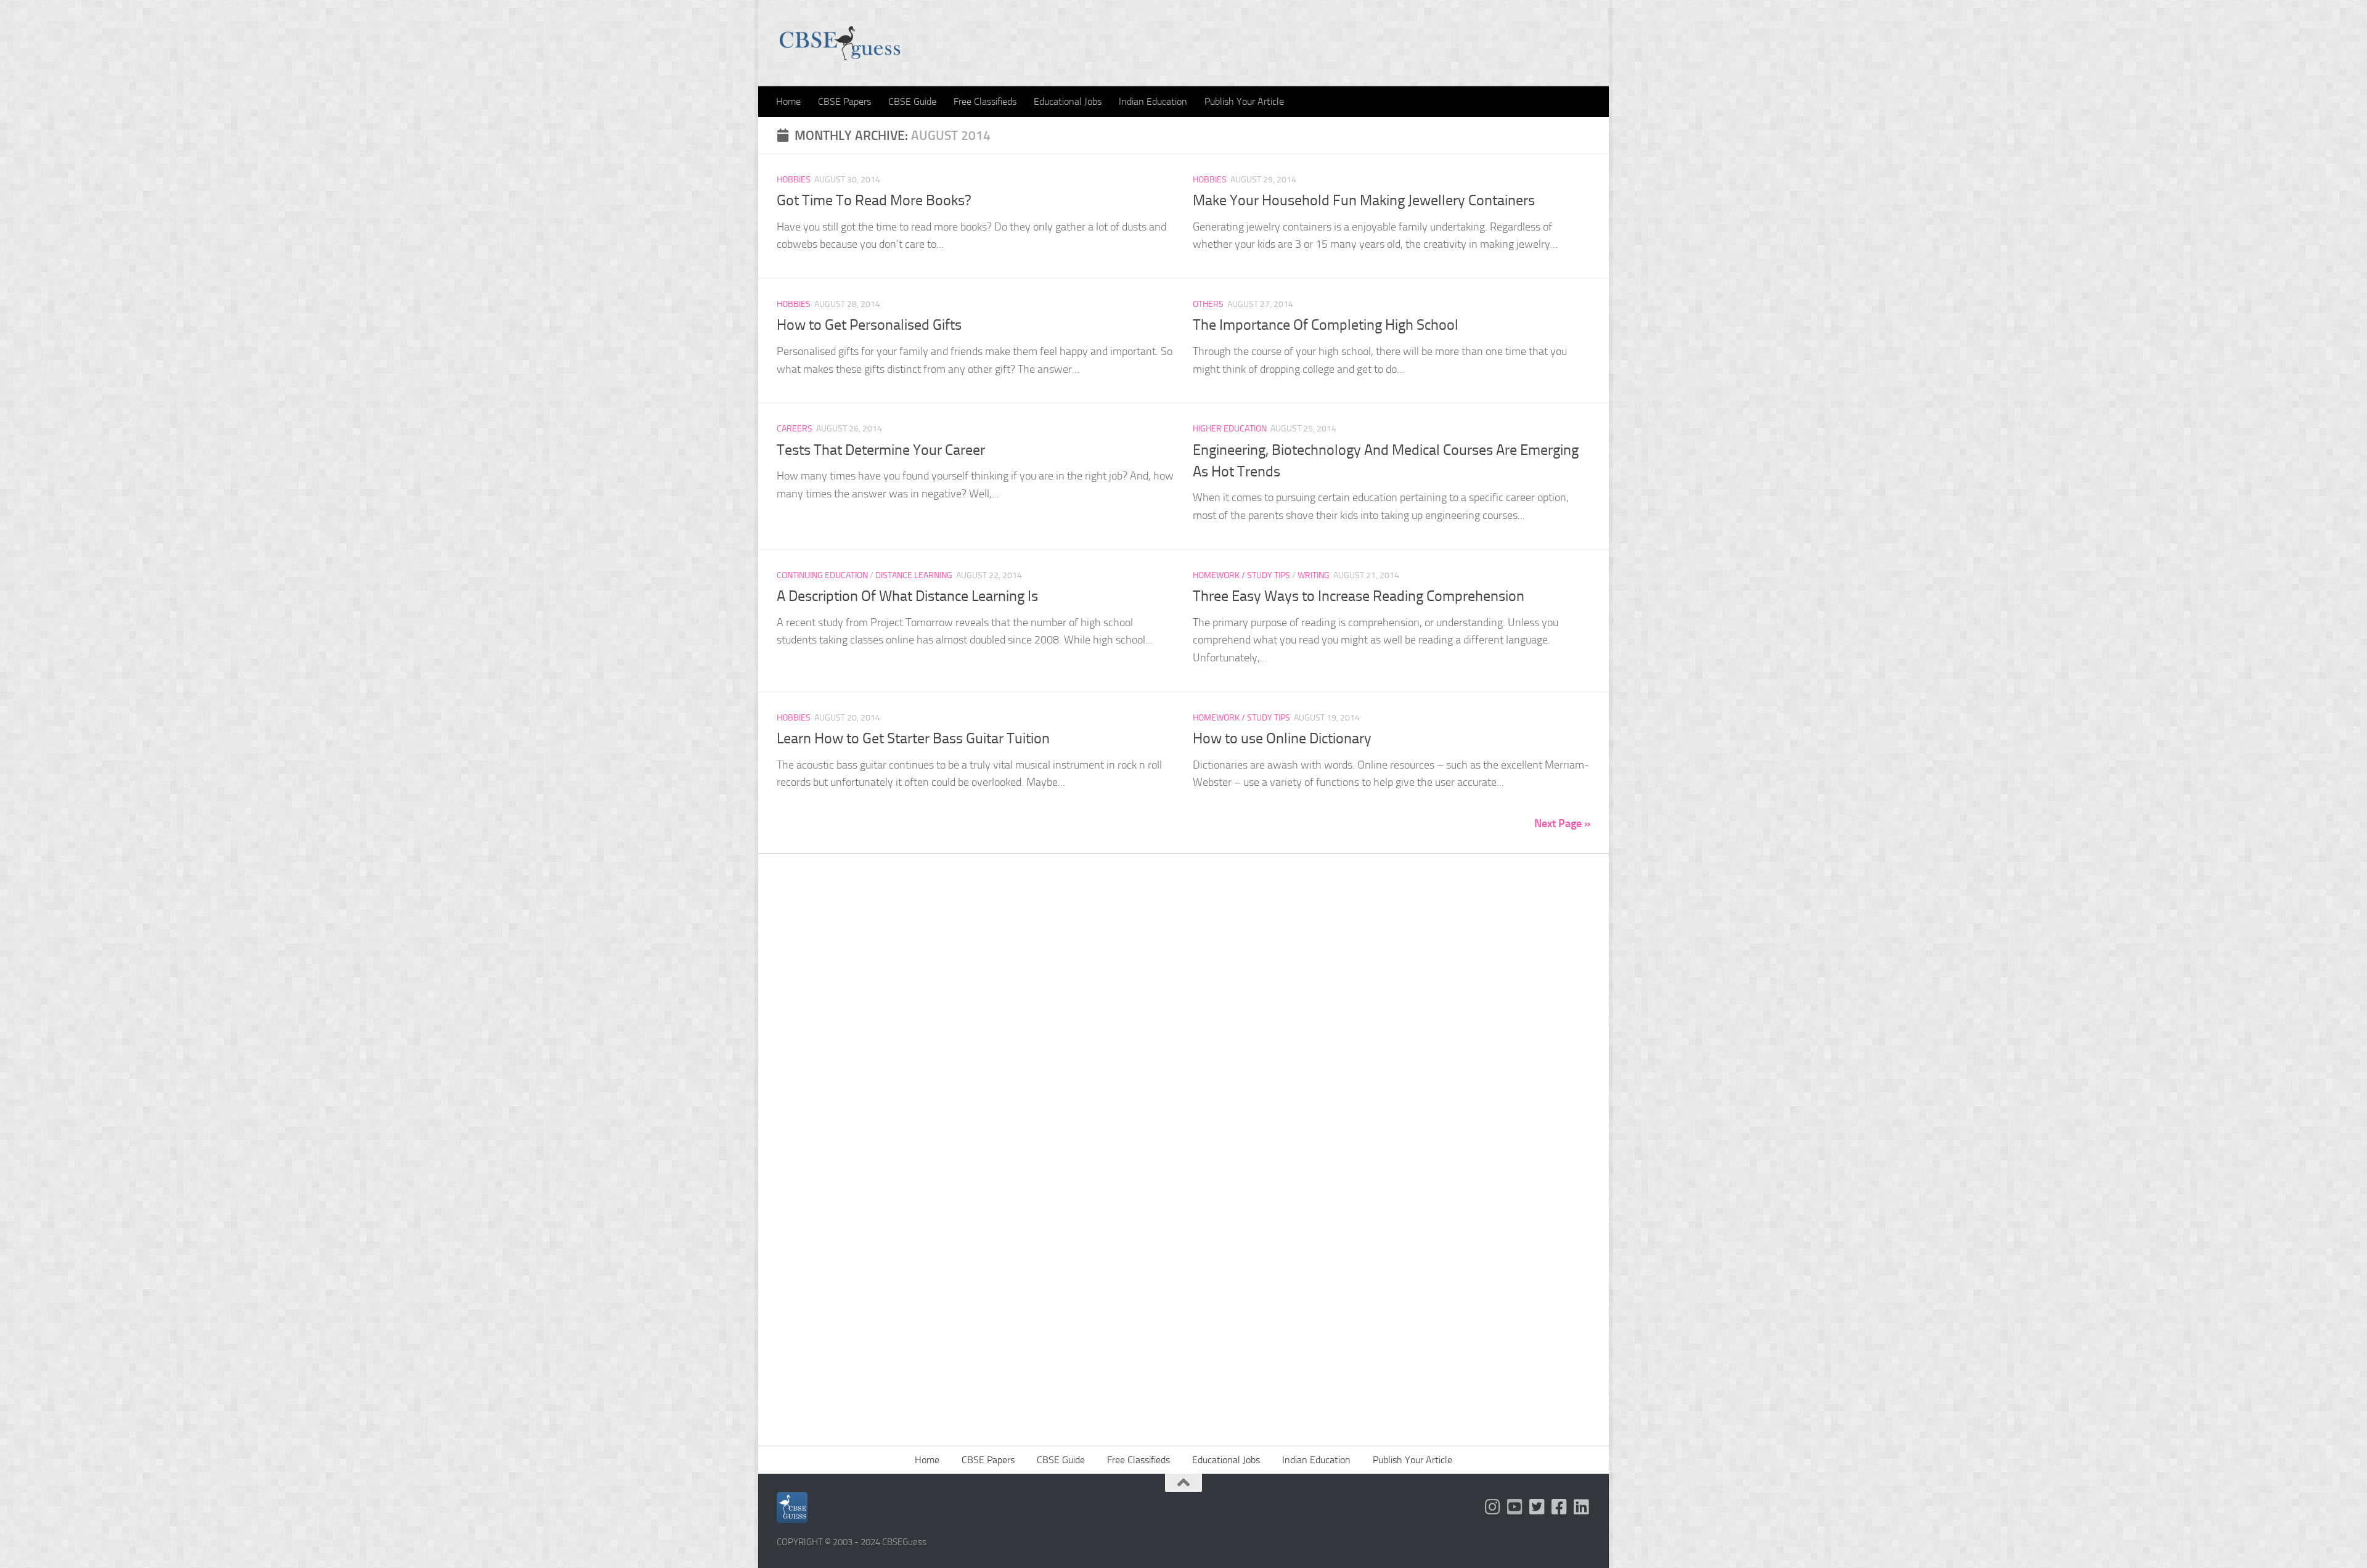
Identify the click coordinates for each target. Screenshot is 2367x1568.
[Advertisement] (1183, 1045)
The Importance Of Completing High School (1326, 325)
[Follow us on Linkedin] (1582, 1507)
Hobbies (794, 180)
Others (1208, 304)
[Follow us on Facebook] (1560, 1507)
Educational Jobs (1068, 101)
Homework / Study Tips (1241, 575)
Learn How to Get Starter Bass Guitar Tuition (913, 738)
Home (788, 101)
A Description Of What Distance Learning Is (907, 596)
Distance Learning (914, 575)
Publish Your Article (1244, 101)
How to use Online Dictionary (1282, 738)
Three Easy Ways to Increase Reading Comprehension (1359, 596)
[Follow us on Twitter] (1537, 1507)
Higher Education (1230, 429)
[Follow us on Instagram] (1493, 1507)
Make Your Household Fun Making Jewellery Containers (1364, 200)
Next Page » (1562, 823)
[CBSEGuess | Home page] (840, 43)
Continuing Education (822, 575)
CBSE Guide (912, 101)
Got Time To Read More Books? (874, 200)
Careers (795, 429)
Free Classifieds (985, 101)
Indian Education (1153, 101)
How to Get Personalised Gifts (869, 325)
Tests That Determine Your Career (881, 450)
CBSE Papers (844, 101)
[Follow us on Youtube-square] (1515, 1507)
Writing (1314, 575)
